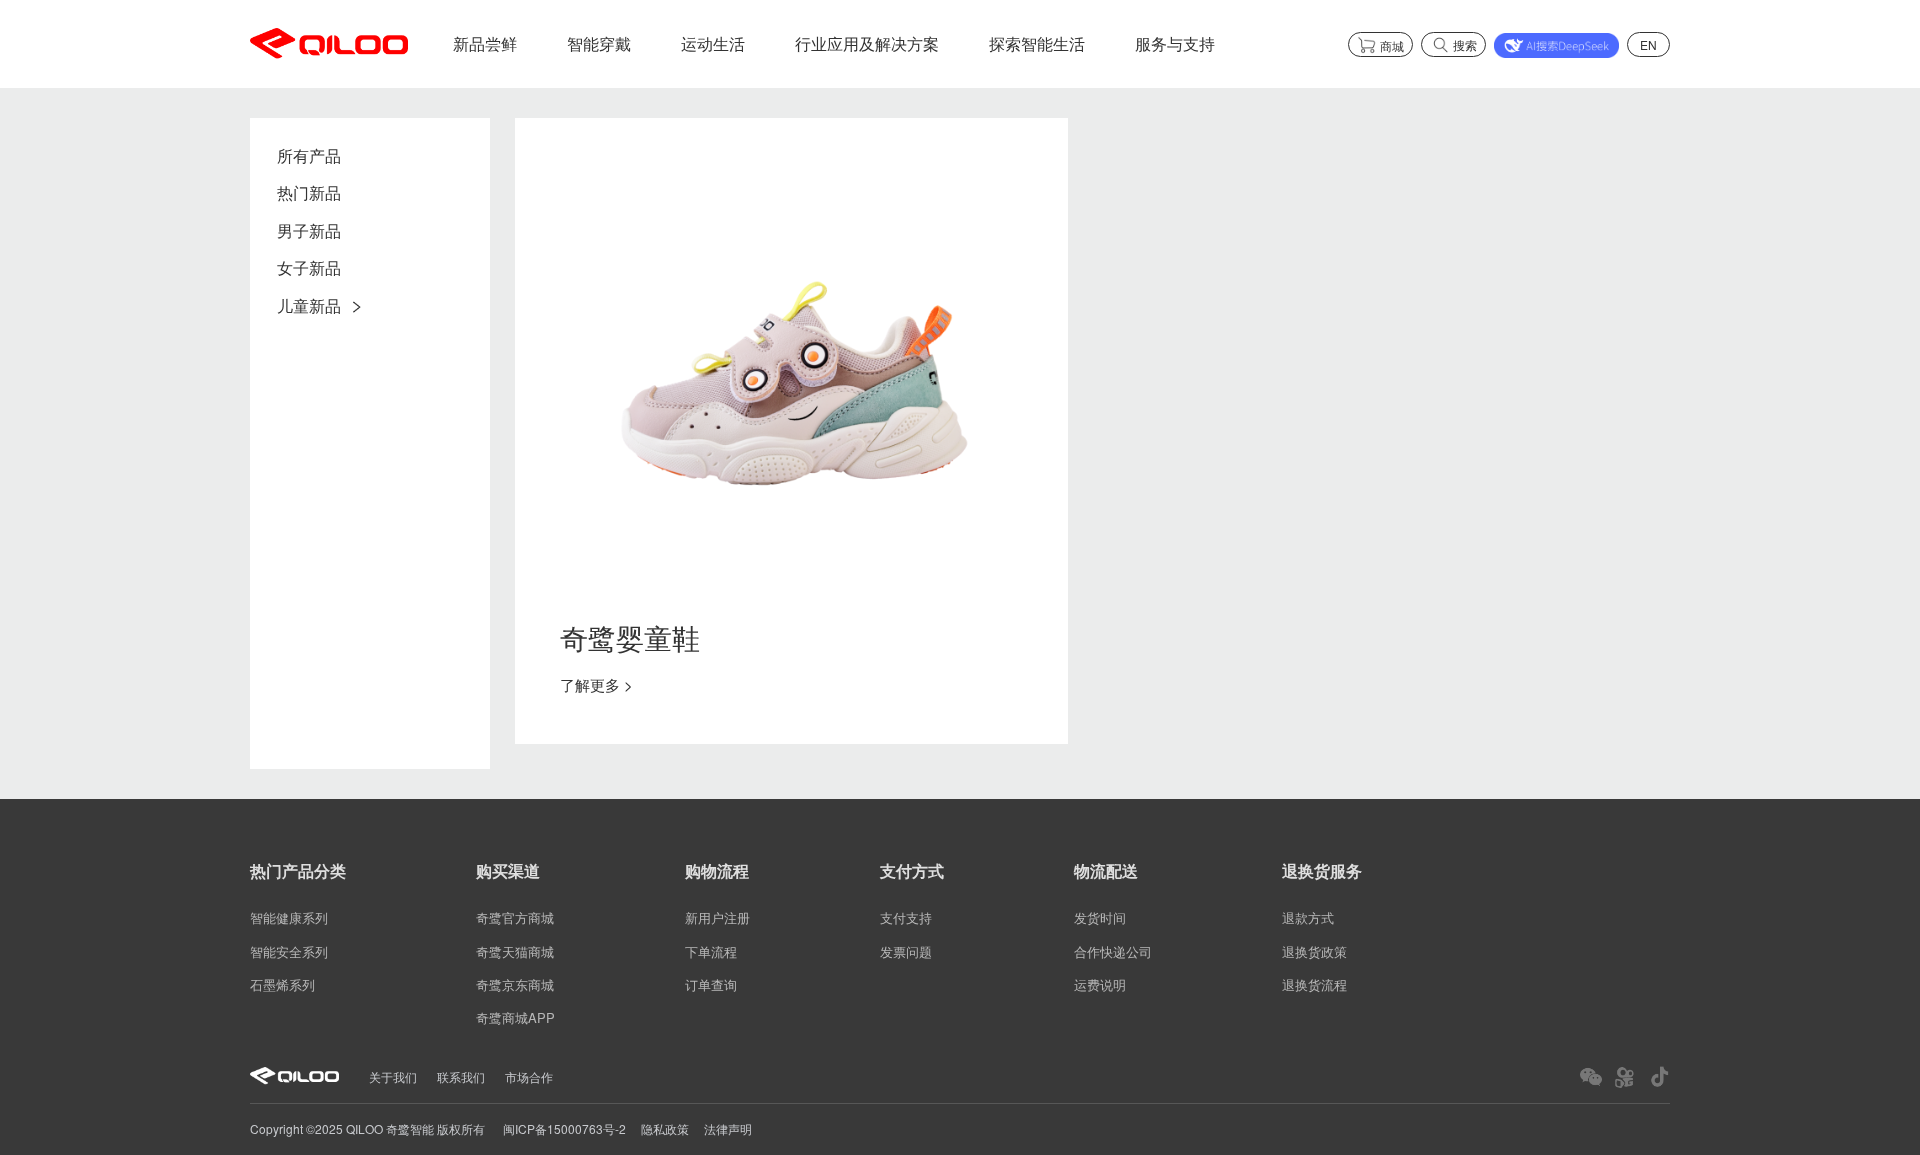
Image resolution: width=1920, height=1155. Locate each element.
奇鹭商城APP (515, 1018)
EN (1648, 44)
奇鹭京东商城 (515, 984)
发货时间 (1100, 918)
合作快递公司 (1113, 951)
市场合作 (529, 1076)
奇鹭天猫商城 (515, 951)
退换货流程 (1314, 984)
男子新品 (309, 231)
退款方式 (1308, 918)
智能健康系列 (289, 918)
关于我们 (393, 1076)
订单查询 (711, 984)
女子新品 (309, 268)
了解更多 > (596, 684)
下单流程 (711, 951)
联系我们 (461, 1076)
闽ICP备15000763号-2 (564, 1128)
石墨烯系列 (282, 984)
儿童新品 (309, 306)
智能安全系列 (289, 951)
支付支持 (906, 918)
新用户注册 (717, 918)
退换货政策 (1314, 951)
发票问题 (906, 951)
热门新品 (309, 194)
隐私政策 (665, 1128)
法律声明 (728, 1128)
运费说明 (1100, 984)
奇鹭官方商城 (515, 918)
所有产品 (309, 156)
